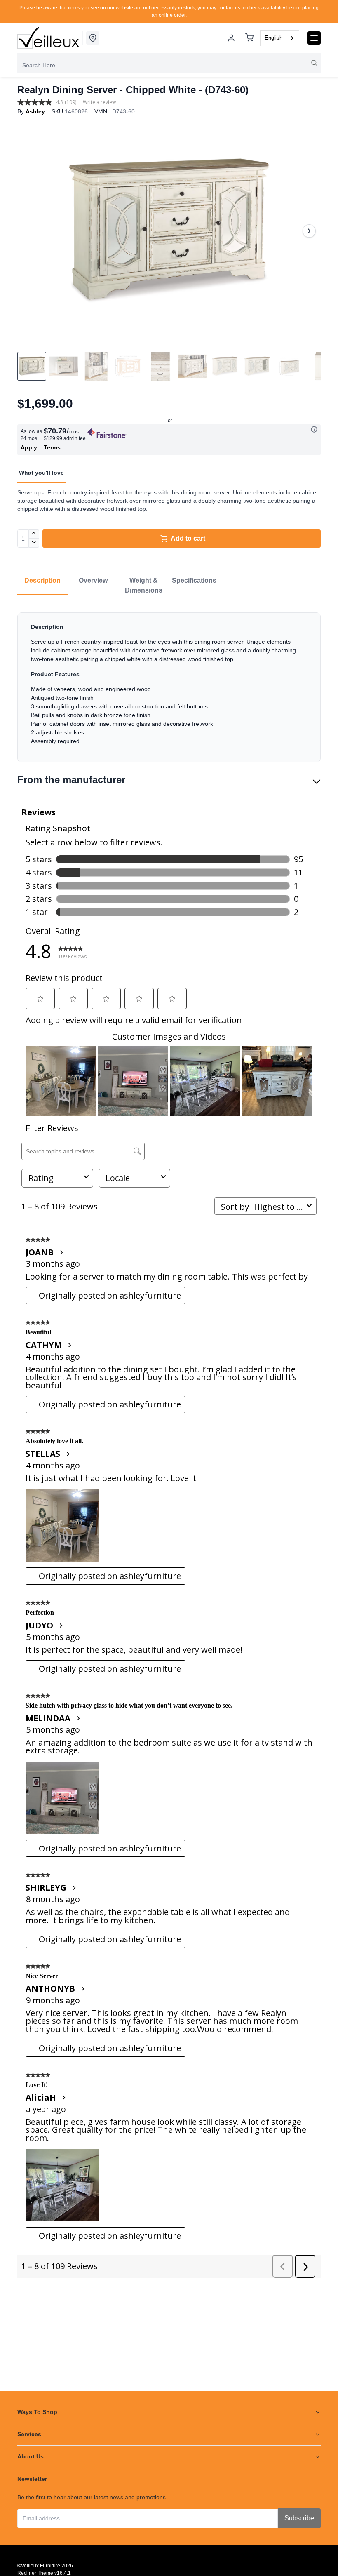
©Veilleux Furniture (39, 2566)
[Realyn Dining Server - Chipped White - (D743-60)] (169, 231)
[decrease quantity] (34, 543)
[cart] (249, 38)
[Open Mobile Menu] (314, 38)
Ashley (35, 111)
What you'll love (41, 473)
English (273, 38)
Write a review (99, 102)
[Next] (309, 231)
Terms (52, 447)
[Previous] (29, 231)
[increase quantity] (34, 534)
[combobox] (280, 38)
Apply (29, 447)
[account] (231, 38)
